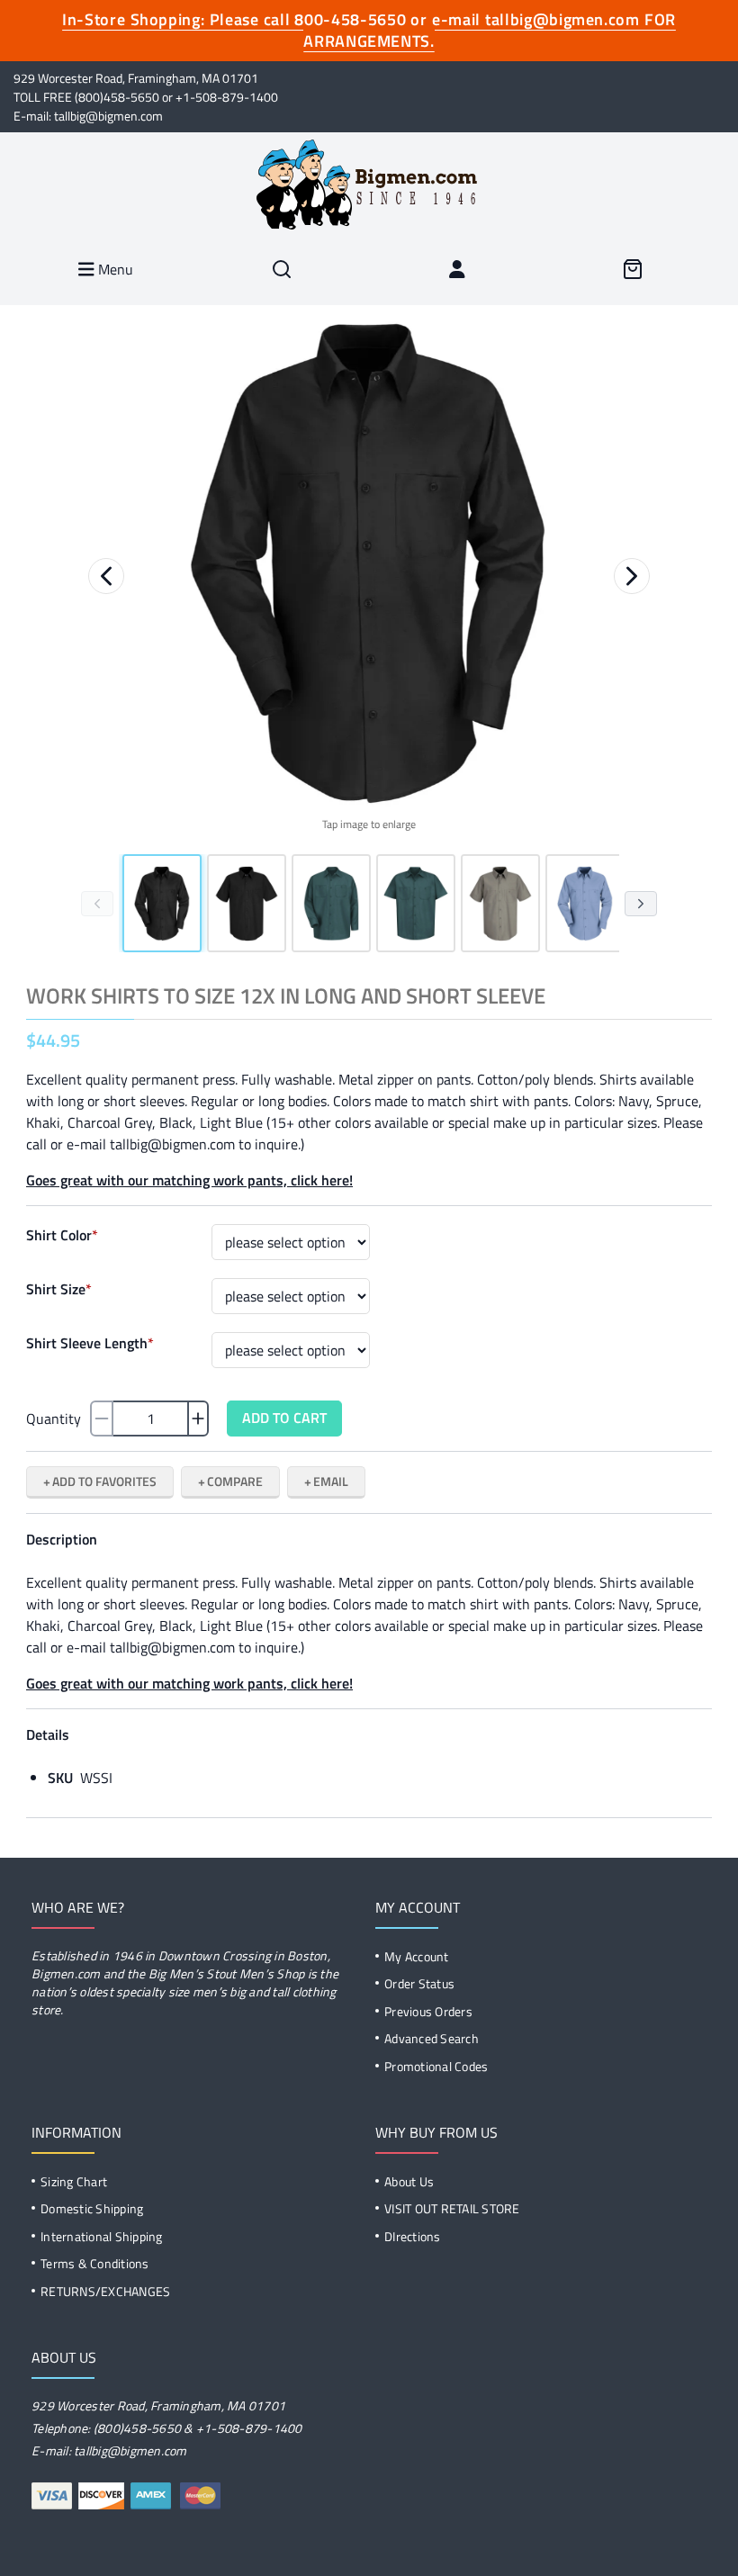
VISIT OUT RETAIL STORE (452, 2208)
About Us (409, 2181)
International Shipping (102, 2236)
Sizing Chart (74, 2181)
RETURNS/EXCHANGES (105, 2291)
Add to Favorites (104, 1481)
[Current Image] (162, 903)
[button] (369, 564)
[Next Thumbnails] (641, 904)
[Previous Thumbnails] (97, 904)
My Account (417, 1956)
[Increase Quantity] (198, 1419)
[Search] (282, 269)
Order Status (419, 1983)
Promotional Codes (436, 2066)
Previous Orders (428, 2011)
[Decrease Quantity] (102, 1419)
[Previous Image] (106, 576)
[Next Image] (632, 576)
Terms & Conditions (95, 2263)
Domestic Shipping (92, 2208)
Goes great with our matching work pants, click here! (189, 1180)
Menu (114, 269)
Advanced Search (432, 2038)
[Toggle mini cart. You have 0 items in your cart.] (632, 269)
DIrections (413, 2236)
